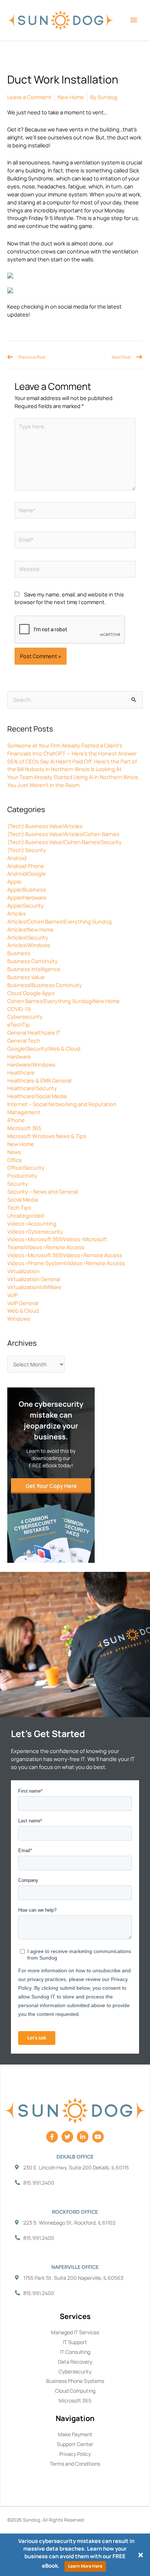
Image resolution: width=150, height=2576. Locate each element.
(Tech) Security (27, 850)
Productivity (22, 1175)
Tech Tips (19, 1207)
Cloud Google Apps (31, 993)
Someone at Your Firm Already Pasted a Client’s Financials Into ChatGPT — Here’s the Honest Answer (72, 749)
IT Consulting (75, 2352)
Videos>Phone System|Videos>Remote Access (66, 1263)
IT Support (75, 2342)
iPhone (16, 1120)
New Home (21, 1144)
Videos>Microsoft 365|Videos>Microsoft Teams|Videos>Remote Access (57, 1243)
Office (15, 1160)
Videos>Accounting (32, 1223)
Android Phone (26, 866)
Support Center (75, 2444)
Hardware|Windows (31, 1064)
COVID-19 (19, 1009)
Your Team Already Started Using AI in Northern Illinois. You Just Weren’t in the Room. (74, 781)
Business (19, 953)
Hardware (19, 1056)
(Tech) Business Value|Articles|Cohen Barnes (63, 834)
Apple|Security (25, 905)
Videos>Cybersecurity (35, 1231)
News (14, 1152)
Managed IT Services (75, 2332)
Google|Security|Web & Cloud (44, 1048)
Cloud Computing (75, 2391)
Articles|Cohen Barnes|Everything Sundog (60, 921)
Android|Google (27, 873)
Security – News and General (43, 1191)
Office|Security (26, 1167)
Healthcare (21, 1072)
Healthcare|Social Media (37, 1096)
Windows (19, 1318)
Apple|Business (27, 889)
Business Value (26, 977)
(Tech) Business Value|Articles (45, 826)
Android (17, 858)
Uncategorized (26, 1215)
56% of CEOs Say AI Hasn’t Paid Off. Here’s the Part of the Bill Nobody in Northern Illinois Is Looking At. (72, 765)
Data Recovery (75, 2362)
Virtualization (23, 1271)
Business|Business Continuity (45, 985)
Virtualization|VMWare (34, 1287)
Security (18, 1183)
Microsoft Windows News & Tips (47, 1136)
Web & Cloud (23, 1311)
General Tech (24, 1040)
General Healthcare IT (34, 1032)
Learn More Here (85, 2566)
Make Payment (75, 2434)
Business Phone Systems (75, 2381)
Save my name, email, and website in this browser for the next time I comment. (69, 598)
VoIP (13, 1295)
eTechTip (19, 1024)
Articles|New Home (31, 929)
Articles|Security (28, 937)
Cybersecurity (25, 1016)
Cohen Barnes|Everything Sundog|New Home (64, 1001)
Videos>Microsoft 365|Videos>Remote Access (65, 1255)
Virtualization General (34, 1279)
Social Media (23, 1199)
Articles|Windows (29, 945)
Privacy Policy (75, 2454)
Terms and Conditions (75, 2464)
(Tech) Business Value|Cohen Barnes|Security (64, 842)
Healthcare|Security (32, 1088)
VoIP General (23, 1303)
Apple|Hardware (27, 897)
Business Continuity (32, 961)
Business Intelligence (34, 969)
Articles (17, 913)
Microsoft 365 (24, 1128)
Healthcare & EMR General (39, 1080)
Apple (14, 881)
